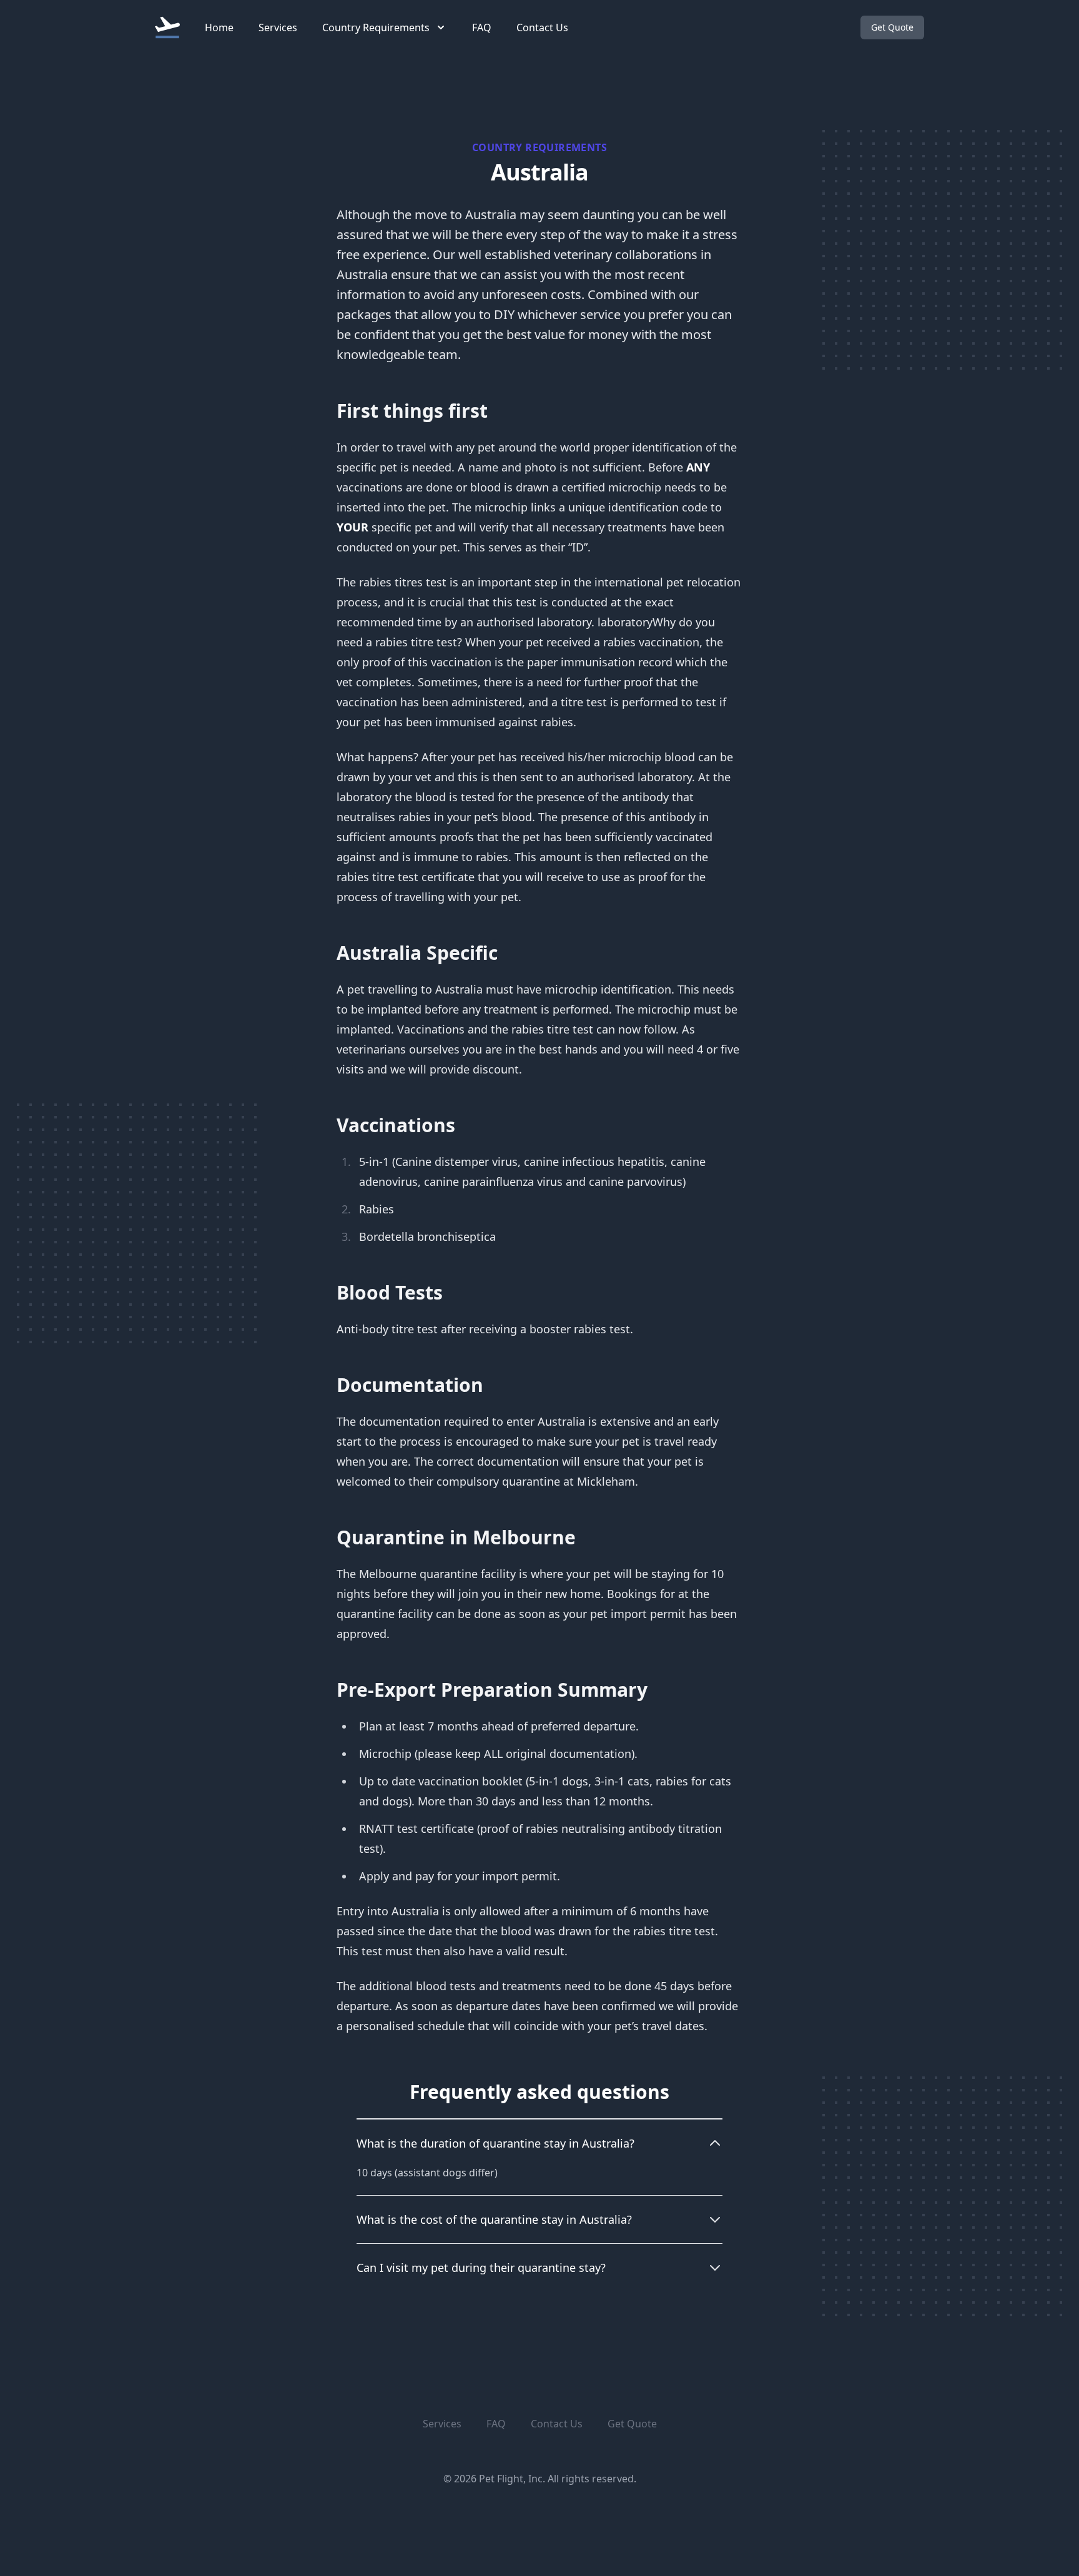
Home (219, 27)
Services (278, 27)
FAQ (482, 27)
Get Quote (892, 27)
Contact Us (542, 27)
